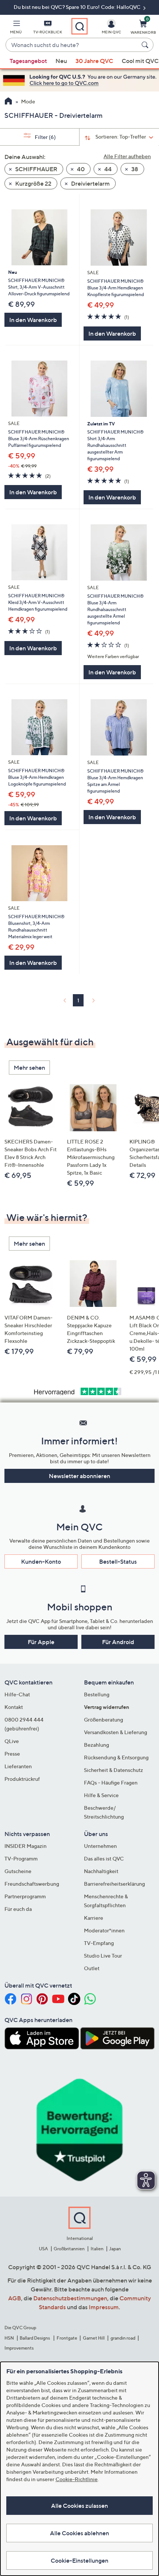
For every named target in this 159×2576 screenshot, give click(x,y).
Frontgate (67, 2338)
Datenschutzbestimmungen (70, 2298)
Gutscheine (18, 1871)
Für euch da (18, 1909)
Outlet (92, 1968)
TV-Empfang (99, 1943)
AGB (15, 2298)
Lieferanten (18, 1766)
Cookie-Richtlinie (77, 2479)
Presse (12, 1754)
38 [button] (134, 169)
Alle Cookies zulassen (79, 2506)
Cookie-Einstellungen (79, 2560)
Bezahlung (97, 1745)
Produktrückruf (22, 1779)
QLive (12, 1741)
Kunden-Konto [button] (41, 1561)
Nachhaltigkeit (101, 1871)
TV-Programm (21, 1858)
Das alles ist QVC (104, 1858)
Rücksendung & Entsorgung (116, 1757)
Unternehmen (100, 1846)
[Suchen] (146, 45)
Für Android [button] (118, 1642)
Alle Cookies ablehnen (79, 2533)
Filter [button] (45, 137)
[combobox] (72, 45)
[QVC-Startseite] (8, 102)
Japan (115, 2249)
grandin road (123, 2338)
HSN (9, 2338)
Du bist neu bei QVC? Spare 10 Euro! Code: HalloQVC (78, 7)
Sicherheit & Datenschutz (114, 1770)
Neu (61, 61)
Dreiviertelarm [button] (90, 183)
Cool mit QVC (140, 61)
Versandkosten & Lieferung (116, 1732)
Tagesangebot (28, 61)
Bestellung (97, 1694)
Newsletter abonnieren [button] (79, 1476)
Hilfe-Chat (17, 1694)
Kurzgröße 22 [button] (33, 183)
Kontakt (14, 1707)
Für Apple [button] (41, 1642)
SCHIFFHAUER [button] (36, 169)
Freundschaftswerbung (32, 1884)
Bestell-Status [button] (118, 1561)
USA (43, 2249)
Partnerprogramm (25, 1896)
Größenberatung (104, 1719)
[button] (16, 28)
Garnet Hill (94, 2338)
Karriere (94, 1918)
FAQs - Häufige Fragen (111, 1782)
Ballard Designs (35, 2338)
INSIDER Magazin (26, 1846)
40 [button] (80, 169)
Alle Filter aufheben (127, 156)
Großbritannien (69, 2249)
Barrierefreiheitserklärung (114, 1884)
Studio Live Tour (103, 1956)
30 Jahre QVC (94, 61)
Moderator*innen (104, 1930)
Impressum (104, 2307)
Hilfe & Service (101, 1795)
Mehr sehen (29, 1068)
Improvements (19, 2348)
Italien (97, 2249)
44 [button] (107, 169)
